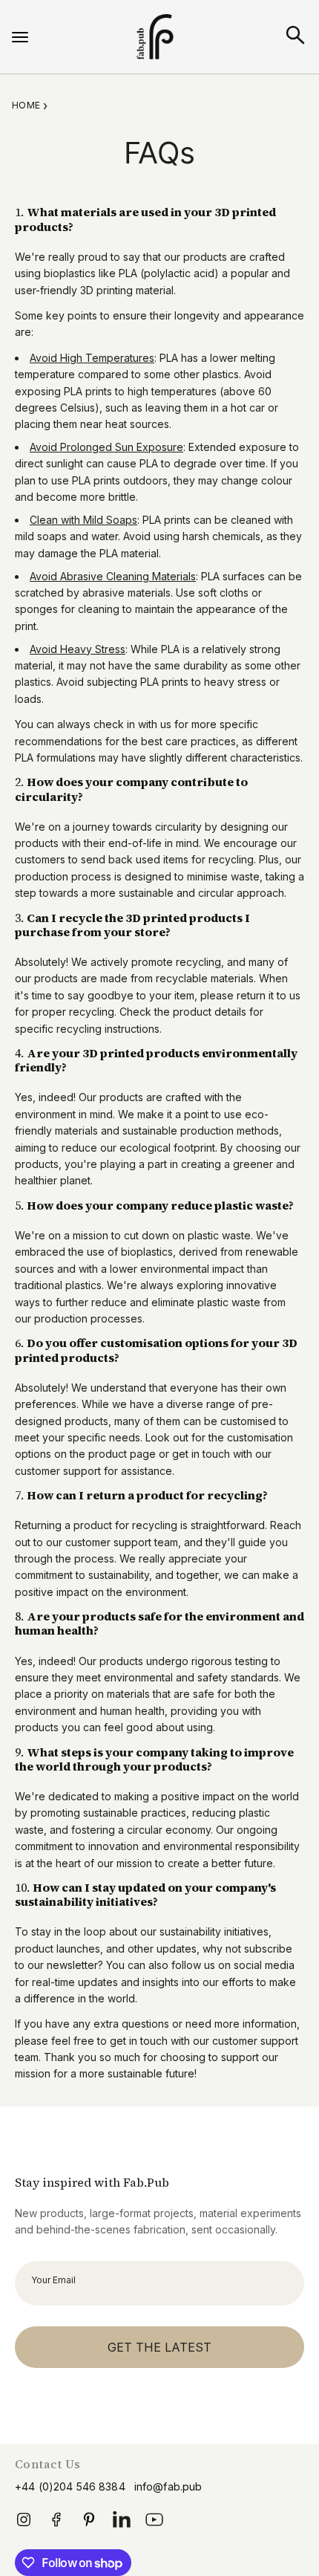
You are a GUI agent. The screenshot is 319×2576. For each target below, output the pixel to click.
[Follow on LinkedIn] (122, 2524)
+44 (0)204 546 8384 (70, 2487)
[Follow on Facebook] (56, 2524)
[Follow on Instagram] (24, 2524)
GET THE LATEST (159, 2347)
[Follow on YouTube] (154, 2524)
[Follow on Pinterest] (89, 2520)
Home (26, 105)
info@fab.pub (168, 2487)
